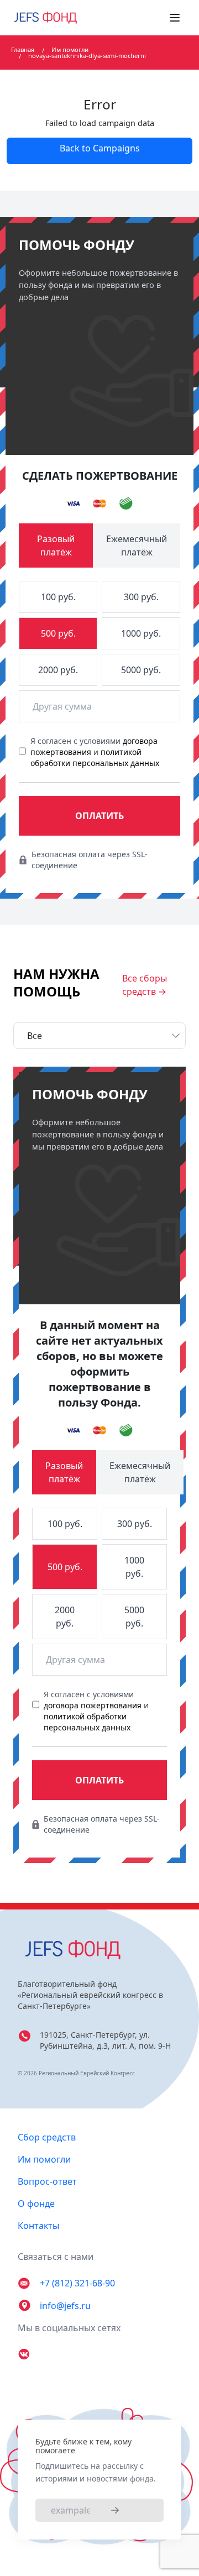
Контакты (38, 2226)
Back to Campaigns (100, 148)
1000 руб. (141, 633)
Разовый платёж (56, 545)
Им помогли (70, 49)
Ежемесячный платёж (137, 545)
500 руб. (58, 633)
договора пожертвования (93, 1705)
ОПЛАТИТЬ (99, 816)
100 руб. (58, 597)
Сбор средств (47, 2137)
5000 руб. (141, 670)
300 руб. (141, 597)
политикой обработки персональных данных (95, 757)
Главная (23, 49)
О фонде (36, 2203)
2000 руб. (58, 670)
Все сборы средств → (145, 985)
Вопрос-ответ (47, 2181)
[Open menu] (175, 18)
